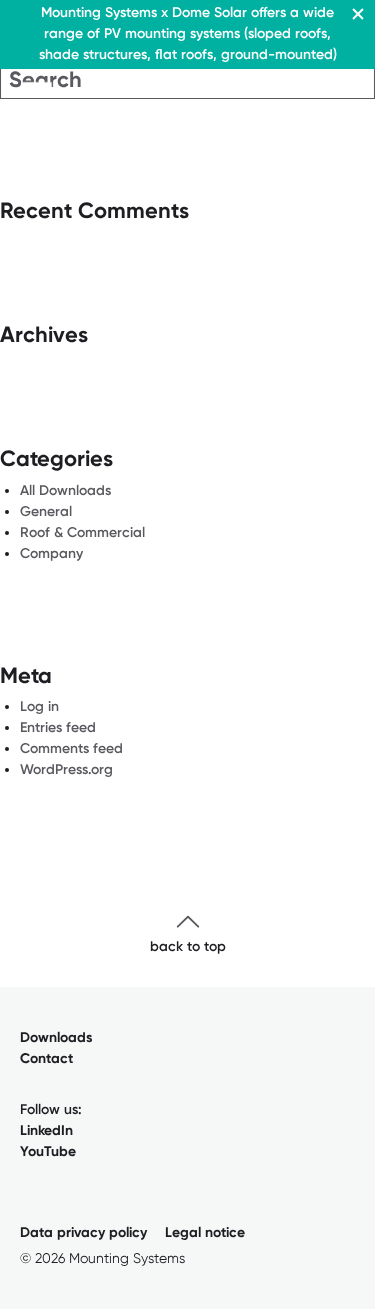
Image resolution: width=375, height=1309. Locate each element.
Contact (46, 1058)
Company (51, 553)
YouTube (48, 1151)
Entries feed (58, 727)
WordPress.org (66, 769)
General (46, 511)
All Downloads (65, 490)
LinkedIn (46, 1130)
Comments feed (71, 748)
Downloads (56, 1037)
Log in (39, 706)
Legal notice (205, 1232)
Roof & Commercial (82, 532)
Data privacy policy (83, 1232)
